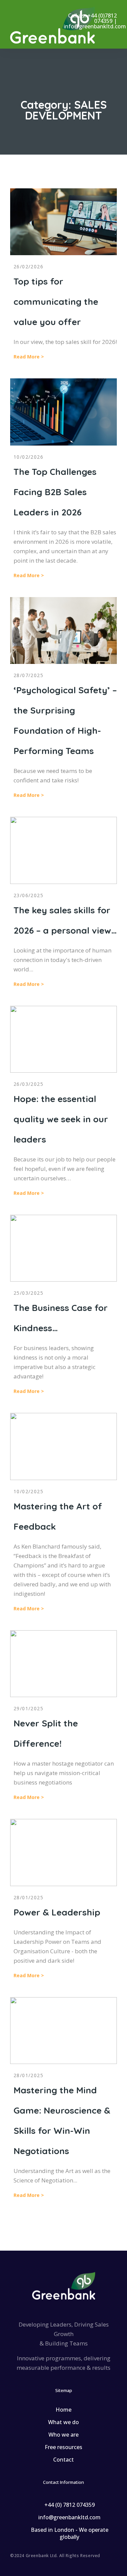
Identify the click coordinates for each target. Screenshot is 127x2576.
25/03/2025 (28, 1293)
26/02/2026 (28, 266)
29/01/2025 (28, 1708)
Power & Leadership (57, 1912)
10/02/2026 (28, 457)
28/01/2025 (28, 1897)
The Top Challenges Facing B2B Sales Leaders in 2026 (55, 492)
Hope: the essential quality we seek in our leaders (61, 1119)
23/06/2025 (28, 895)
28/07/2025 (28, 675)
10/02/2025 (28, 1491)
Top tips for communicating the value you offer (56, 302)
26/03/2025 (28, 1084)
